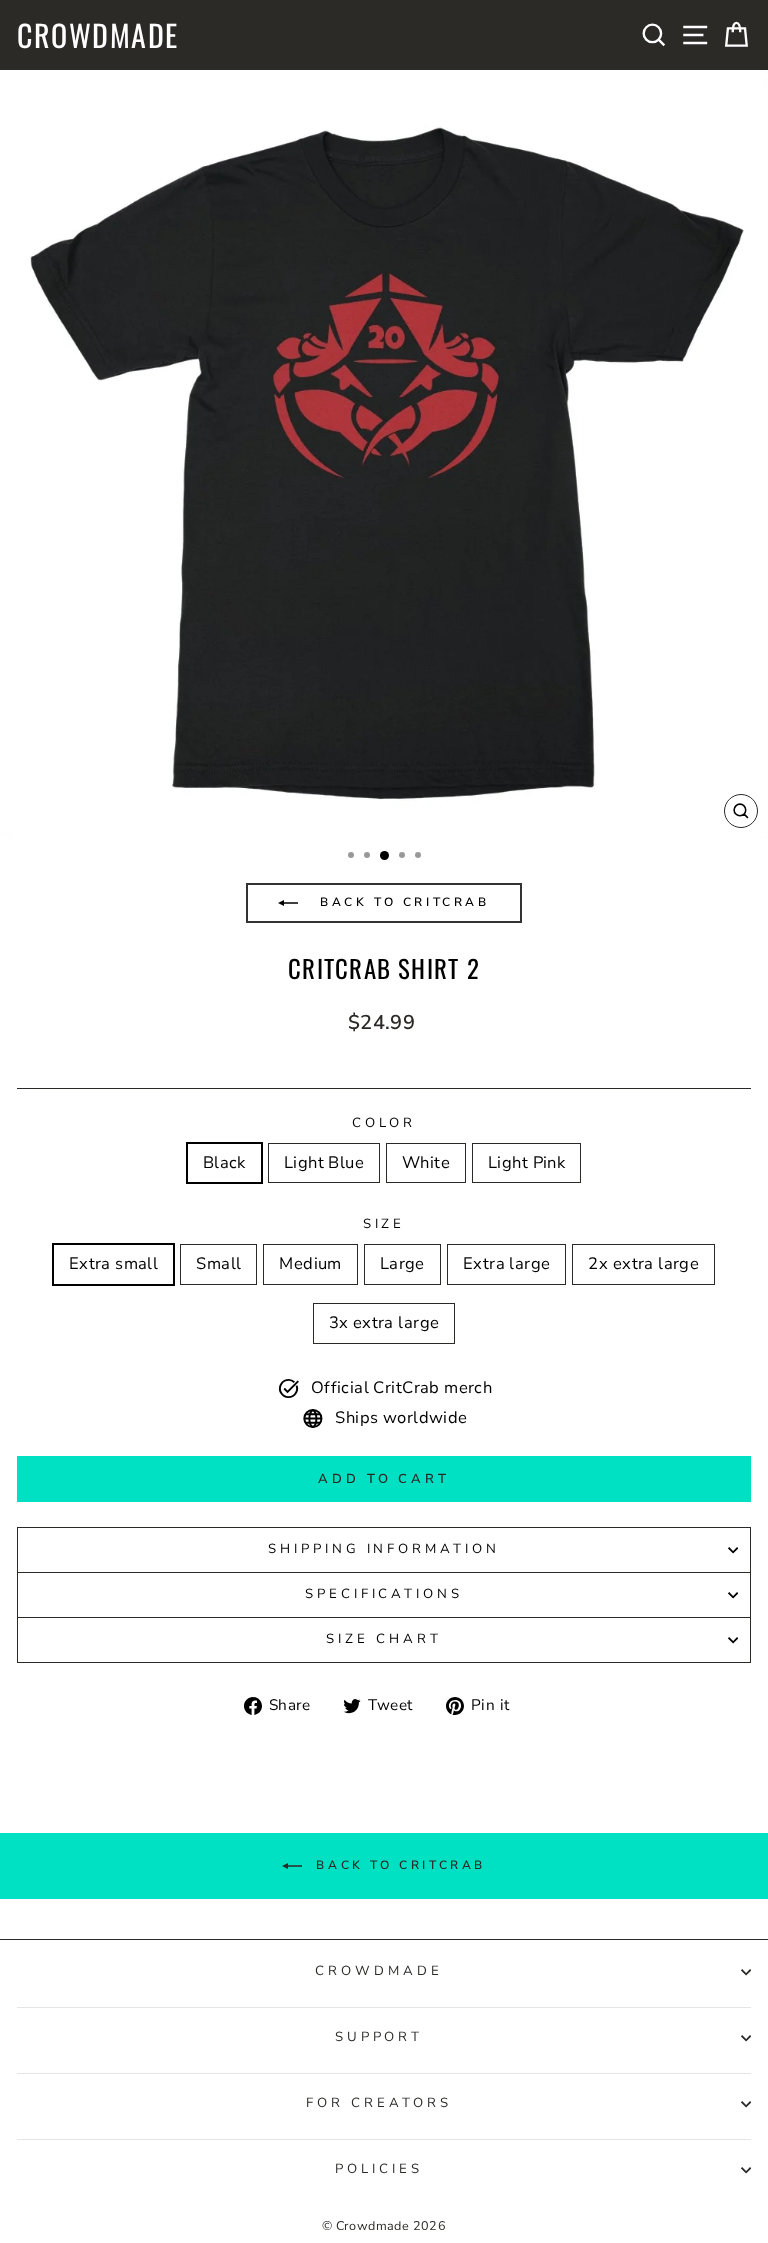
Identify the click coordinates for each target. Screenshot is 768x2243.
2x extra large (643, 1263)
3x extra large (384, 1322)
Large (402, 1263)
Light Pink (526, 1162)
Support (379, 2037)
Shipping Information (384, 1549)
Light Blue (324, 1162)
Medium (310, 1263)
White (426, 1162)
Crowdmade (98, 35)
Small (218, 1263)
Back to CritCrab (401, 902)
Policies (379, 2169)
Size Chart (384, 1639)
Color (384, 1123)
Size (384, 1224)
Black (224, 1162)
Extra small (114, 1263)
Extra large (507, 1263)
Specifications (384, 1594)
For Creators (379, 2103)
